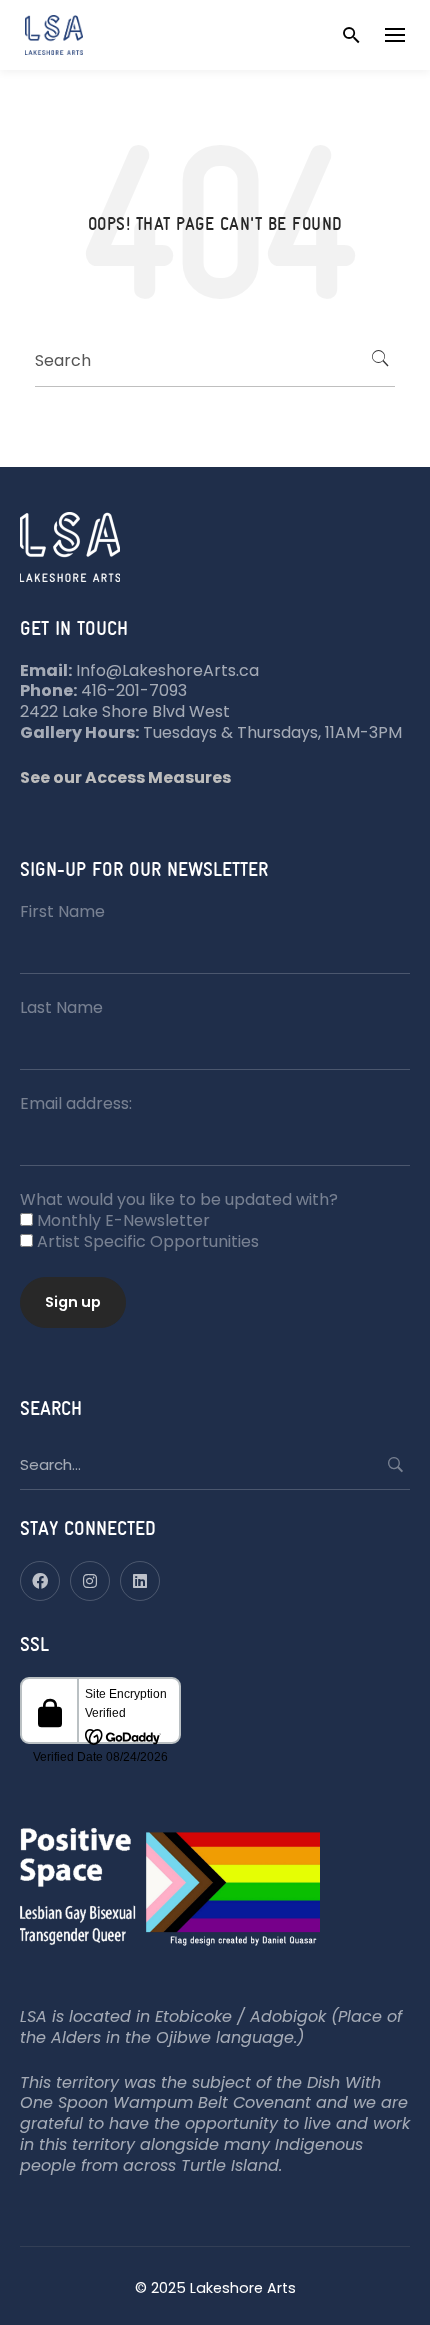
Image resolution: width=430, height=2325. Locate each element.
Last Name (61, 1007)
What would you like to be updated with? (179, 1199)
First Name (62, 911)
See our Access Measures (125, 777)
